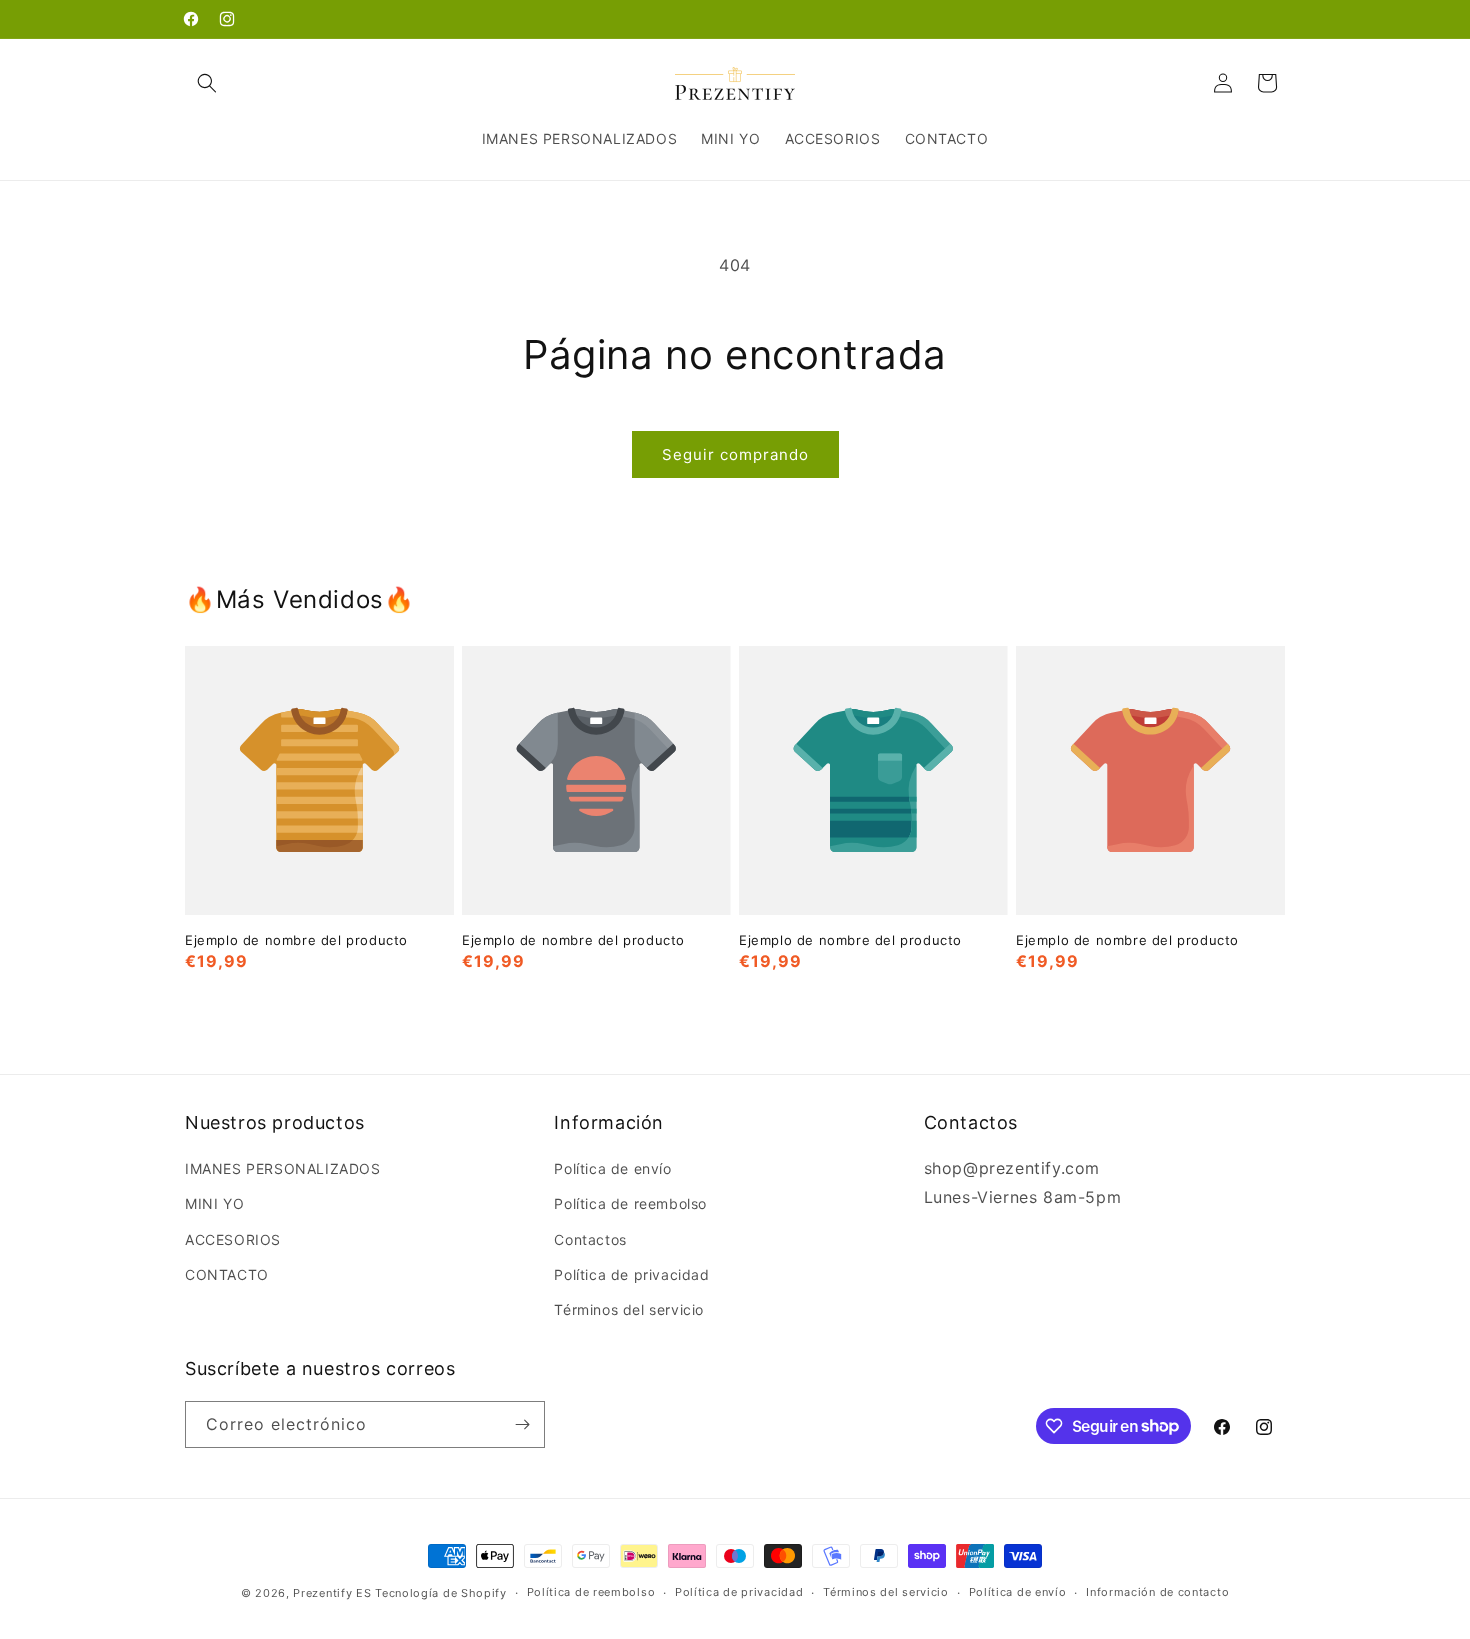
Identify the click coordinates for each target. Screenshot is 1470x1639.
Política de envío (612, 1168)
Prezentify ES (332, 1593)
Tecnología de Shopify (441, 1593)
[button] (207, 83)
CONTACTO (227, 1274)
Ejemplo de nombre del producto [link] (296, 940)
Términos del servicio (629, 1309)
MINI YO (214, 1203)
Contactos (590, 1239)
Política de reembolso (630, 1203)
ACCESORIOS (233, 1239)
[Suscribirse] (522, 1424)
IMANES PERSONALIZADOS (283, 1168)
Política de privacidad (631, 1274)
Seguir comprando (735, 454)
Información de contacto (1157, 1592)
